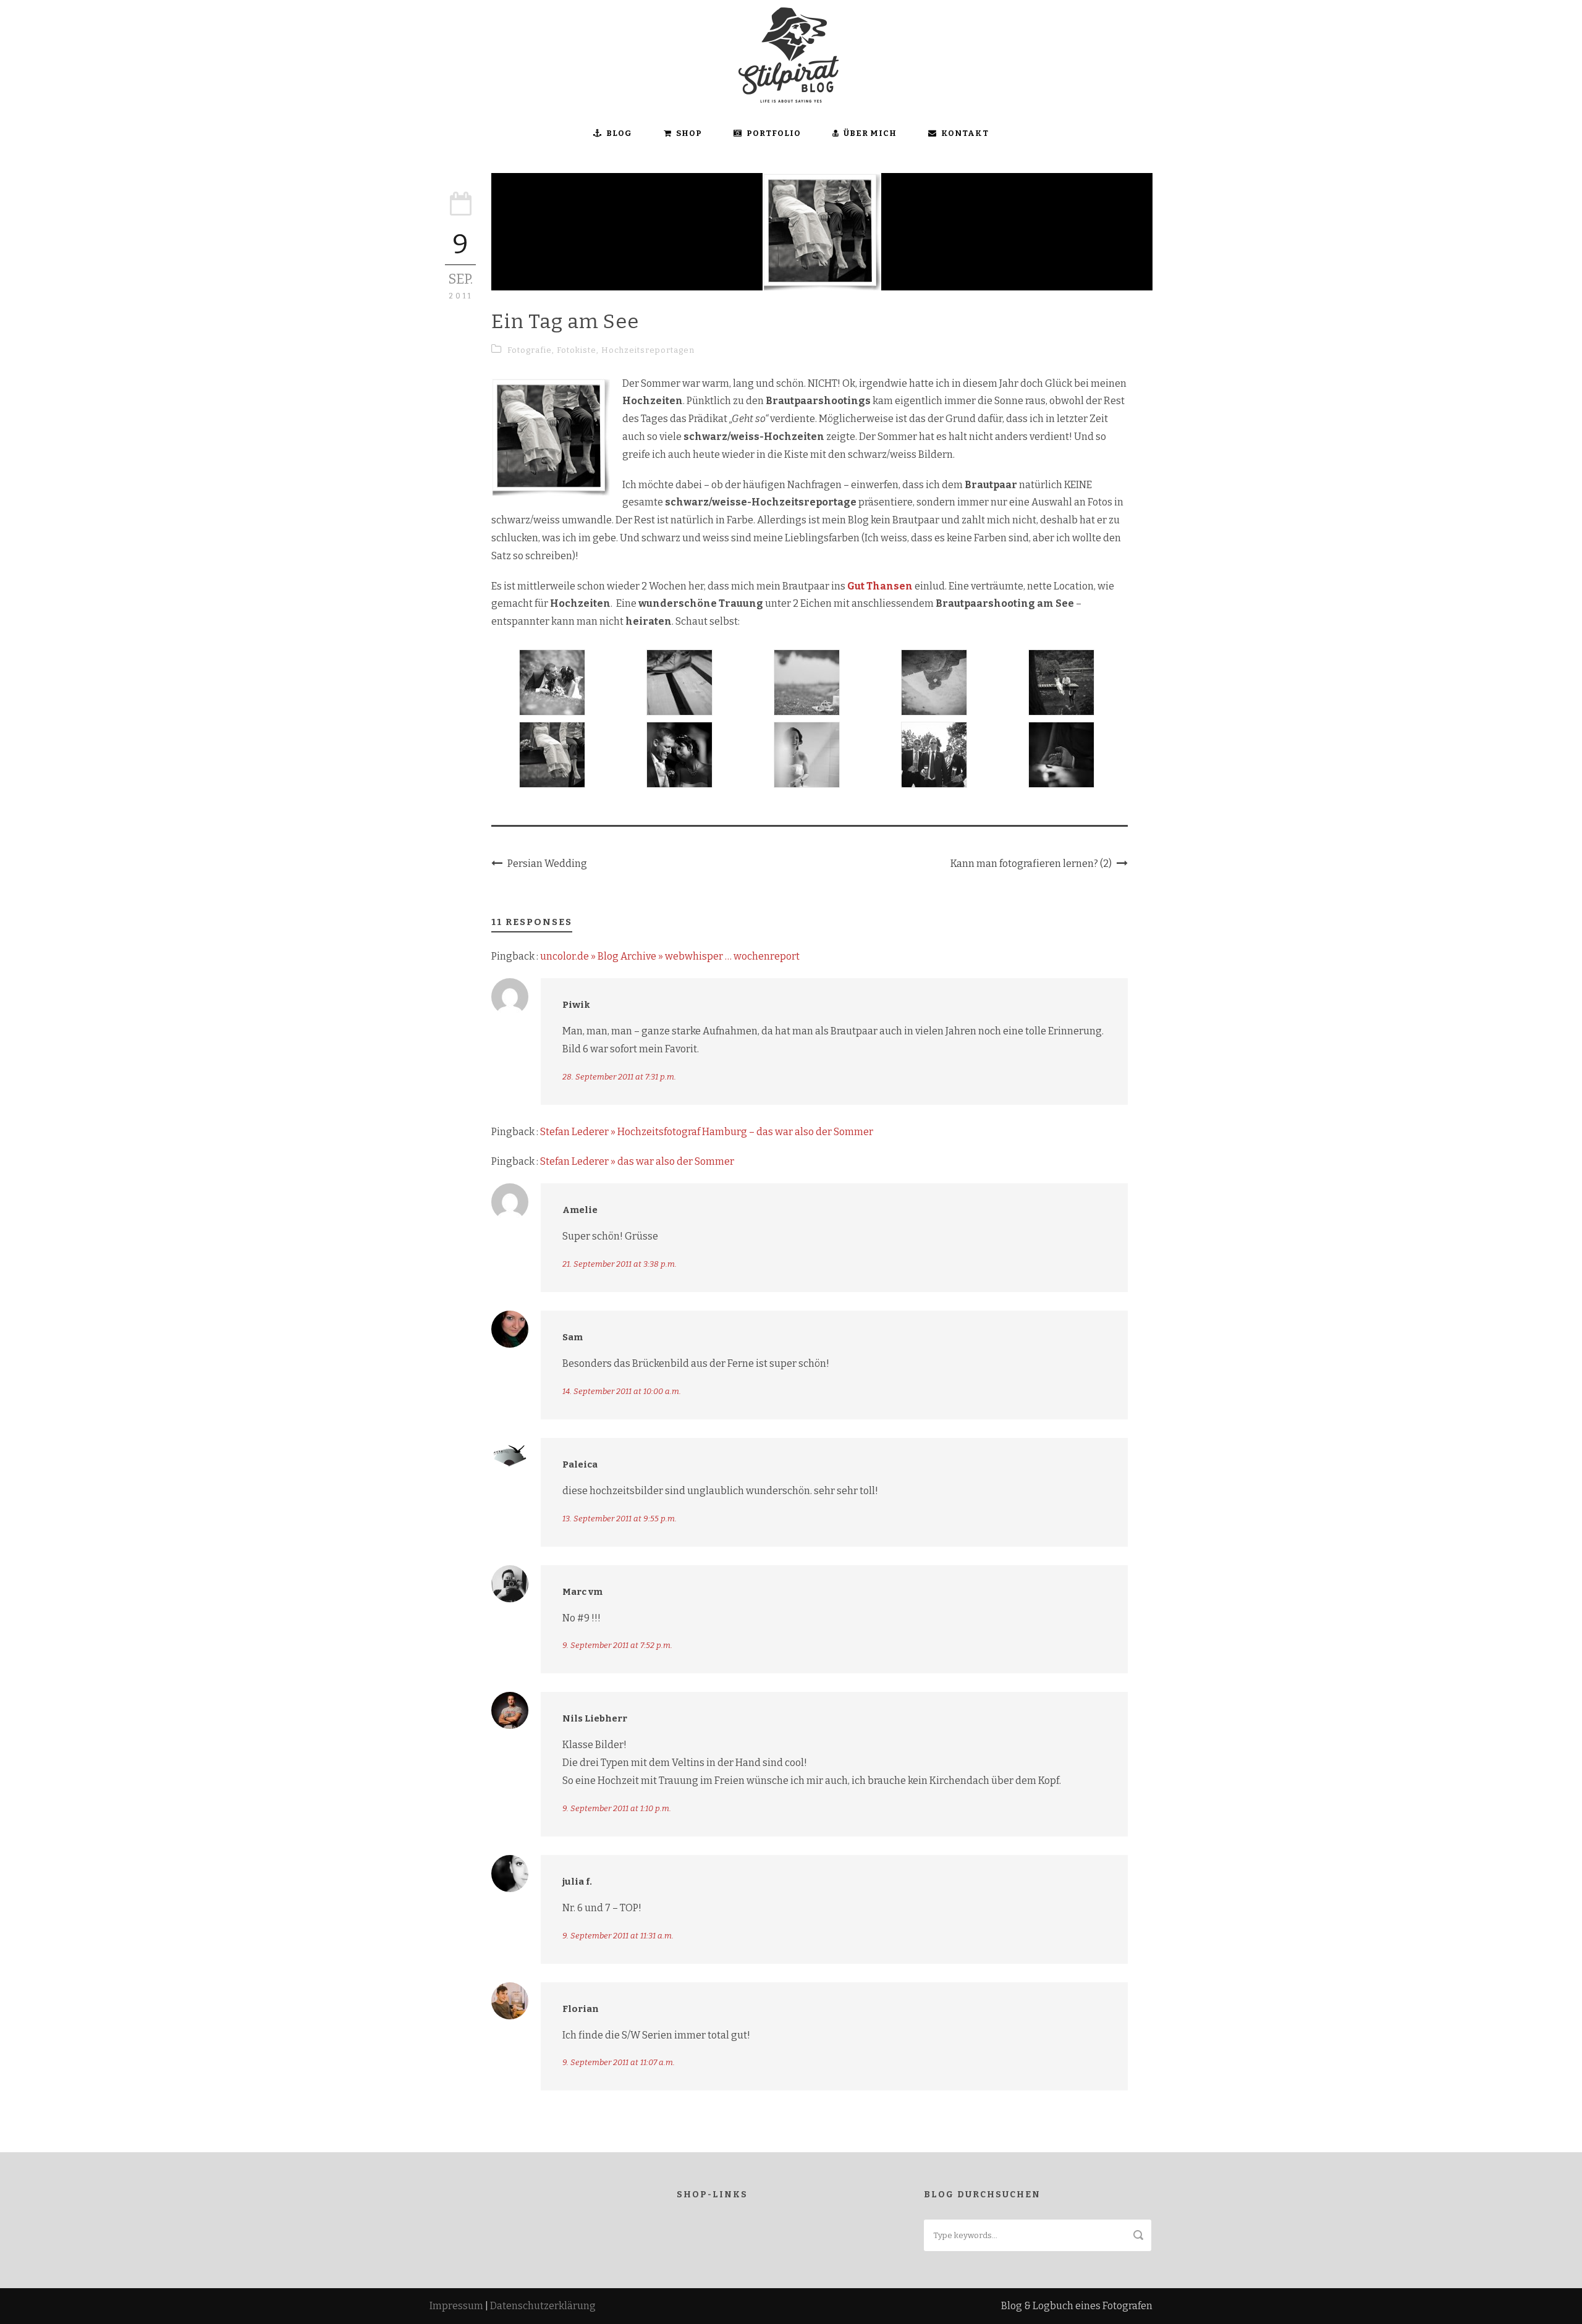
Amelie (580, 1210)
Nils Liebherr (595, 1718)
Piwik (576, 1005)
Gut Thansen (880, 586)
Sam (573, 1337)
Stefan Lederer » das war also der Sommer (637, 1161)
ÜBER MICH (870, 133)
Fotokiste (577, 350)
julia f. (577, 1882)
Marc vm (582, 1592)
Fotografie (530, 350)
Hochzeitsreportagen (648, 350)
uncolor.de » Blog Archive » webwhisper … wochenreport (670, 956)
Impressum (456, 2306)
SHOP (689, 133)
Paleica (580, 1464)
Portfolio (774, 133)
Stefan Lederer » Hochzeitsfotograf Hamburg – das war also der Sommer (707, 1132)
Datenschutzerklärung (543, 2306)
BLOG (619, 133)
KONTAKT (965, 133)
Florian (581, 2009)
